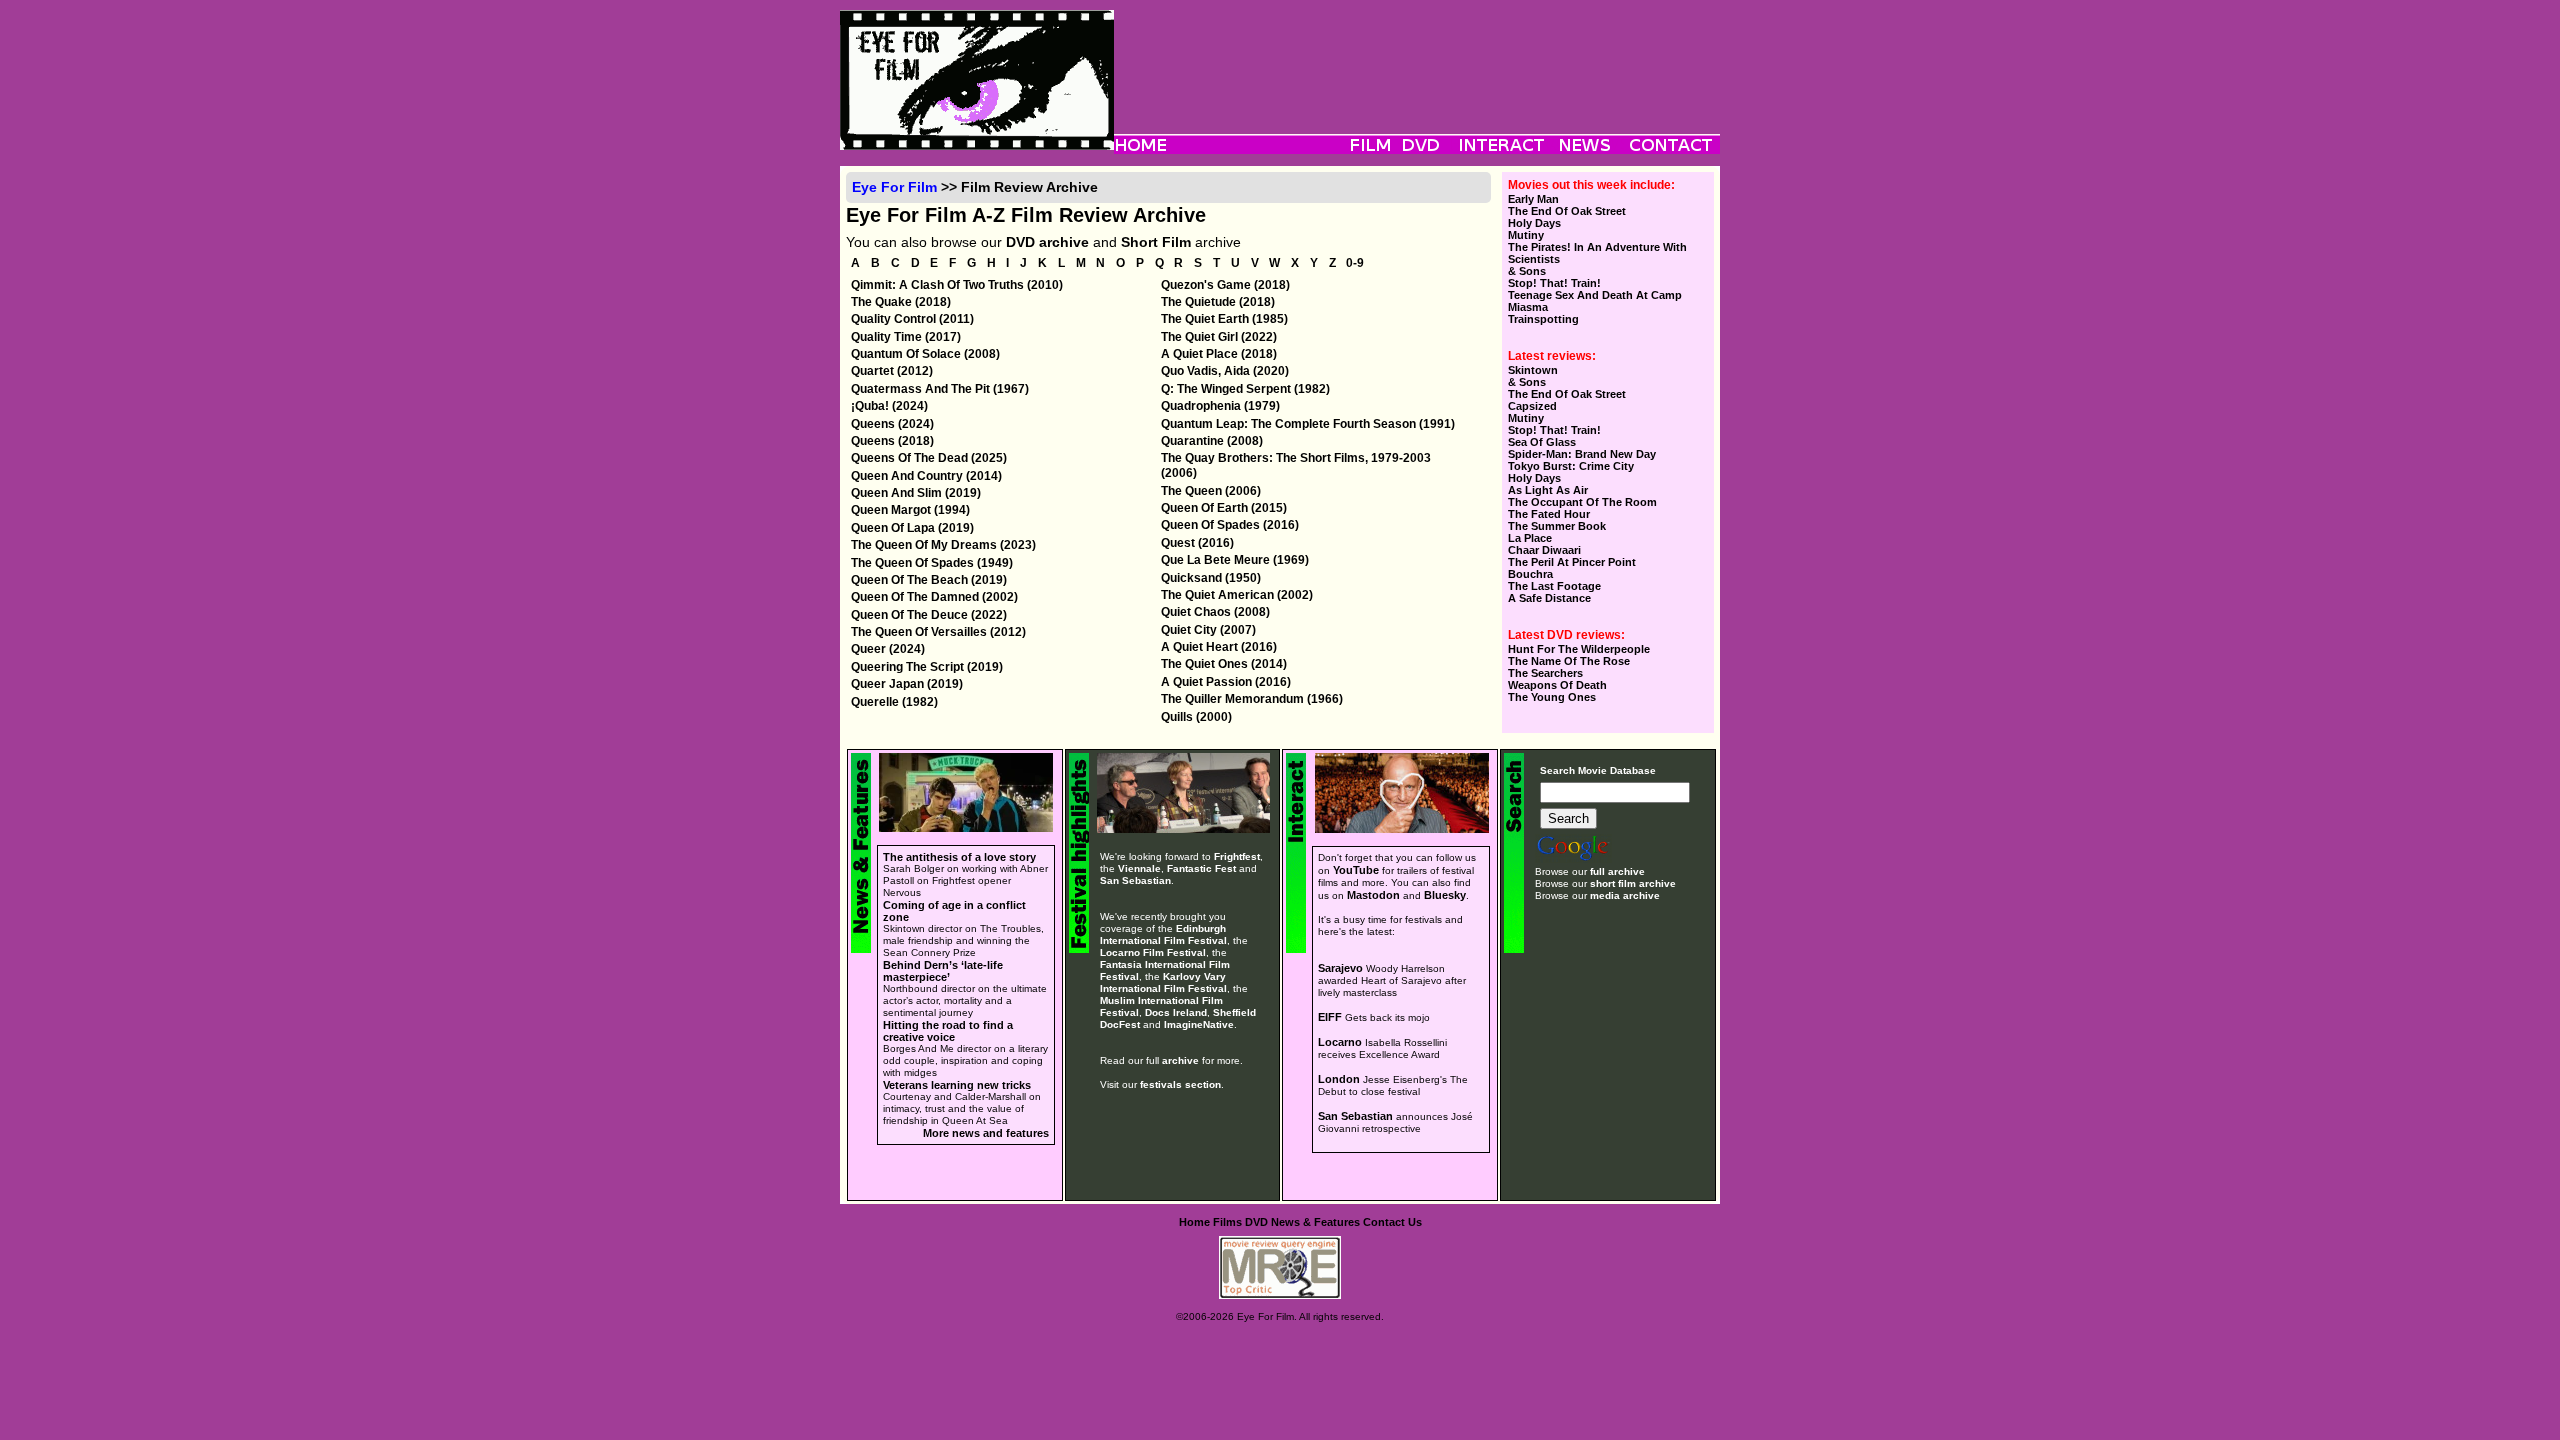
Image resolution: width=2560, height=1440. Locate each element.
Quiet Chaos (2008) (1215, 612)
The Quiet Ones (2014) (1224, 664)
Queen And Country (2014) (926, 476)
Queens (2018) (892, 441)
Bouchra (1530, 574)
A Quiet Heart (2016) (1219, 647)
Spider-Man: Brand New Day (1582, 454)
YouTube (1356, 870)
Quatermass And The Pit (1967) (940, 389)
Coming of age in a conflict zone (954, 911)
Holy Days (1534, 223)
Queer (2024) (888, 649)
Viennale (1139, 868)
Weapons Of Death (1557, 685)
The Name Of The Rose (1569, 661)
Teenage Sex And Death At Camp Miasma (1595, 301)
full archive (1617, 871)
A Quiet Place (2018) (1219, 354)
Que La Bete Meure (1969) (1235, 560)
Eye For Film (894, 187)
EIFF (1330, 1017)
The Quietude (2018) (1218, 302)
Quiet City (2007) (1208, 630)
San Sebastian (1135, 880)
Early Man (1533, 199)
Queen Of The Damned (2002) (934, 597)
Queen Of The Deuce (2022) (929, 615)
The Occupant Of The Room (1582, 502)
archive (1180, 1060)
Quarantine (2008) (1212, 441)
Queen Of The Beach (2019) (929, 580)
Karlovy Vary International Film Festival (1163, 982)
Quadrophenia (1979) (1220, 406)
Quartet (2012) (892, 371)
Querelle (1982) (894, 702)
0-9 (1355, 264)
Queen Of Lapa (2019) (912, 528)
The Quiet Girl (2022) (1219, 337)
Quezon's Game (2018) (1225, 285)
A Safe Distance (1549, 598)
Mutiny (1526, 235)
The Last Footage (1554, 586)
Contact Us (1392, 1222)
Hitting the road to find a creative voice (948, 1031)
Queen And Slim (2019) (916, 493)
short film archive (1633, 883)
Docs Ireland (1176, 1012)
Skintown (1533, 370)
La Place (1530, 538)
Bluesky (1445, 895)
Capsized (1532, 406)
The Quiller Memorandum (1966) (1252, 699)
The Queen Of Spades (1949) (932, 563)
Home (1194, 1222)
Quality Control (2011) (912, 319)
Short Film (1156, 242)
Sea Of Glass (1542, 442)
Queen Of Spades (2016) (1230, 525)
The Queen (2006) (1211, 491)
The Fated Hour (1549, 514)
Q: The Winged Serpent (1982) (1245, 389)
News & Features (1315, 1222)
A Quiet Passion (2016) (1226, 682)
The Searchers (1545, 673)
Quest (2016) (1197, 543)
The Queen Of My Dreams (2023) (943, 545)
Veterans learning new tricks (957, 1085)
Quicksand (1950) (1211, 578)
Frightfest (1237, 856)
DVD (1256, 1222)
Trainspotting (1543, 319)
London (1339, 1079)
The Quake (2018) (901, 302)
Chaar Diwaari (1544, 550)
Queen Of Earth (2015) (1224, 508)
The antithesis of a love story (959, 857)
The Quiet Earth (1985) (1224, 319)
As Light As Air (1548, 490)
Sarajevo (1340, 968)
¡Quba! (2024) (889, 406)
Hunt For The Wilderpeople (1579, 649)
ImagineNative (1199, 1024)
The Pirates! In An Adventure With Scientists (1597, 253)
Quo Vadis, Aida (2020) (1225, 371)
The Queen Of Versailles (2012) (938, 632)
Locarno (1340, 1042)
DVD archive (1047, 242)
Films (1227, 1222)
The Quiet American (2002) (1237, 595)
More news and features (986, 1133)
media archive (1625, 895)
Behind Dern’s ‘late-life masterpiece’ (943, 971)
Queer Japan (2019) (907, 684)
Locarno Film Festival (1153, 952)
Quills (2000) (1196, 717)
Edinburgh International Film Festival (1163, 934)
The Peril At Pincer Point (1572, 562)
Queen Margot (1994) (910, 510)
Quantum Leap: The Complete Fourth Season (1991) (1308, 424)
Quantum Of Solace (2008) (925, 354)
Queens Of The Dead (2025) (929, 458)
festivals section (1180, 1084)
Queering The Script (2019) (927, 667)
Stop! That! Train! (1554, 283)
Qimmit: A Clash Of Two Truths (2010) (957, 285)
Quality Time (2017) (906, 337)
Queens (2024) (892, 424)
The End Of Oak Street (1567, 211)
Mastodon (1373, 895)
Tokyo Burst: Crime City (1571, 466)
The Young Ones (1552, 697)
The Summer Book (1557, 526)
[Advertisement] (1417, 55)
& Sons (1527, 271)
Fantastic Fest (1201, 868)
